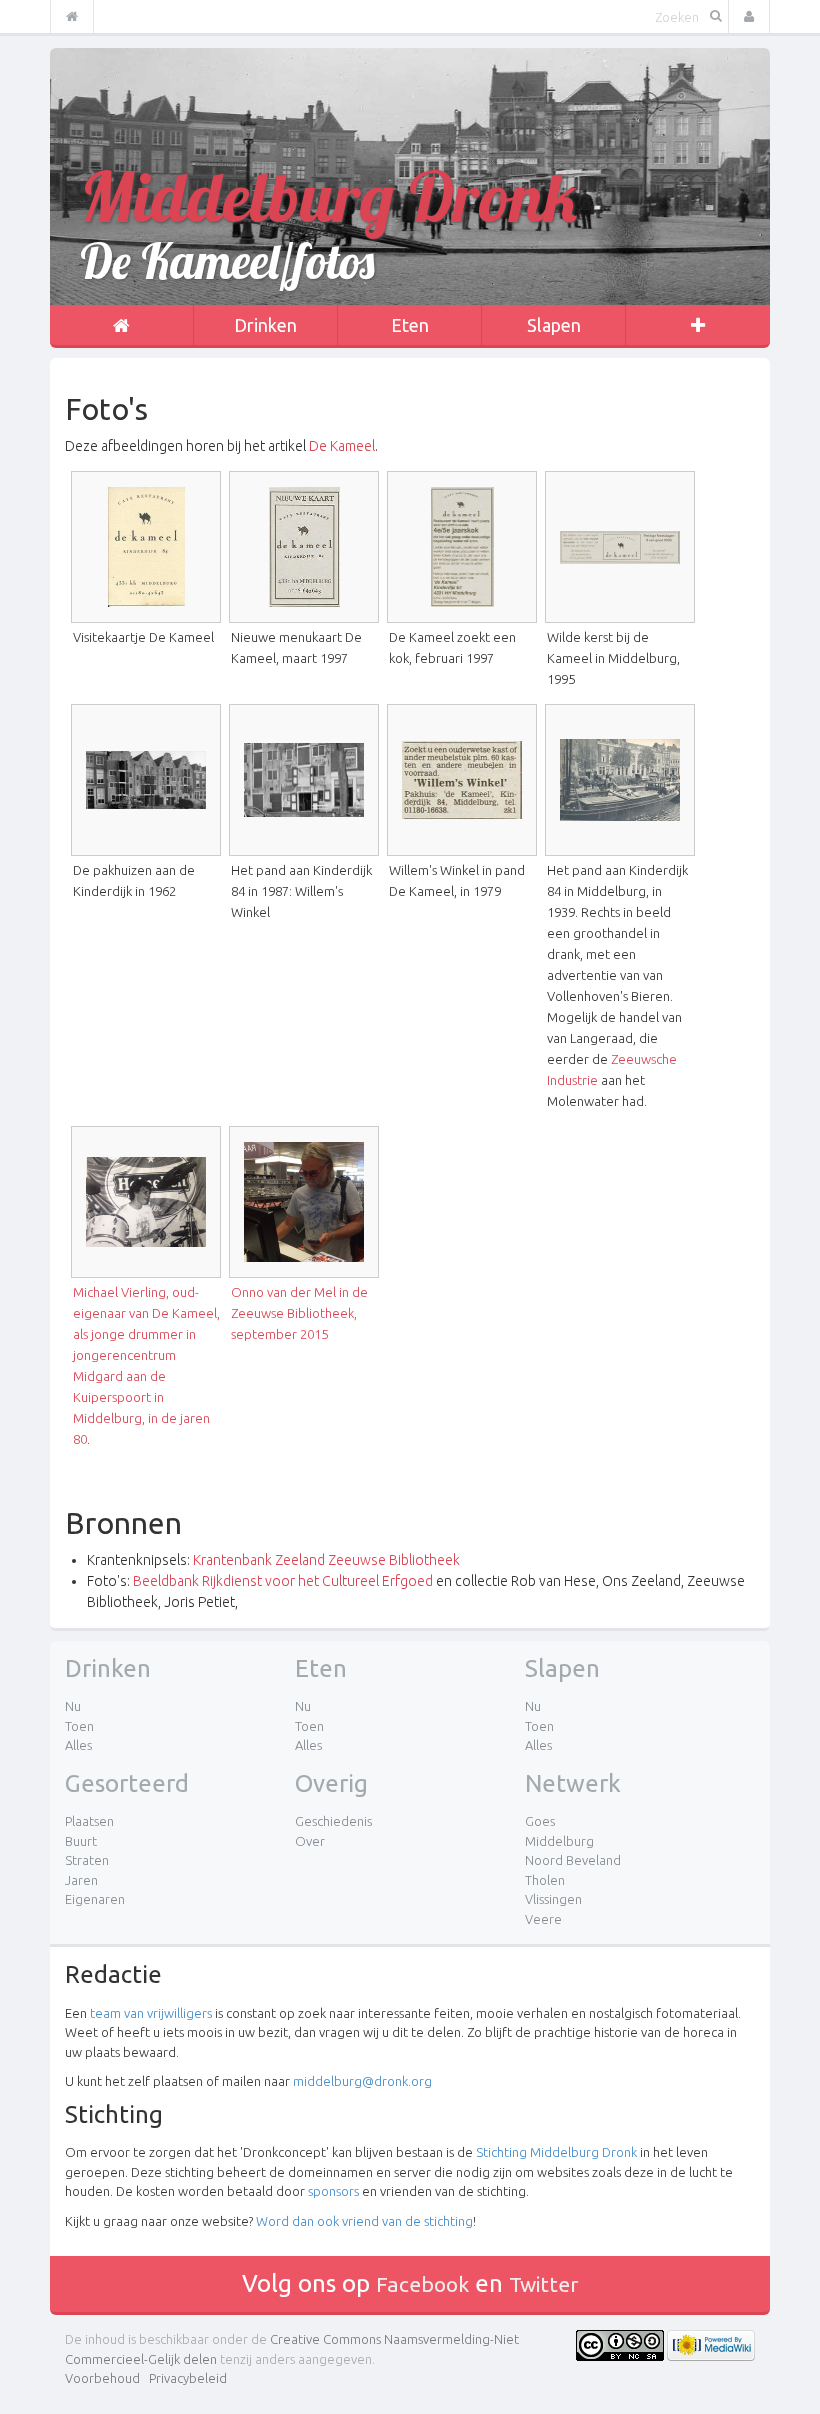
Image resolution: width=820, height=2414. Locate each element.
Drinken (265, 325)
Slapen (554, 325)
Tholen (545, 1880)
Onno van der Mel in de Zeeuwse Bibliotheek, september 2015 (299, 1313)
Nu (73, 1706)
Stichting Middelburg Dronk (556, 2152)
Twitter (544, 2284)
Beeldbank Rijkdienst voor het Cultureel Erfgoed (283, 1581)
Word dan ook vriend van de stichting (364, 2221)
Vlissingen (553, 1899)
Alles (78, 1745)
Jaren (81, 1880)
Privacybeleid (188, 2378)
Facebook (422, 2284)
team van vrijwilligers (151, 2013)
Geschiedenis (333, 1821)
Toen (79, 1726)
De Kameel (342, 446)
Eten (410, 325)
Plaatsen (89, 1821)
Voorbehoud (102, 2378)
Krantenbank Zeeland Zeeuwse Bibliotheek (326, 1560)
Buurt (81, 1841)
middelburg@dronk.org (362, 2081)
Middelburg (559, 1841)
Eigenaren (95, 1899)
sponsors (333, 2191)
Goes (540, 1821)
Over (310, 1841)
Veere (543, 1919)
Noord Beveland (573, 1860)
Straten (87, 1860)
